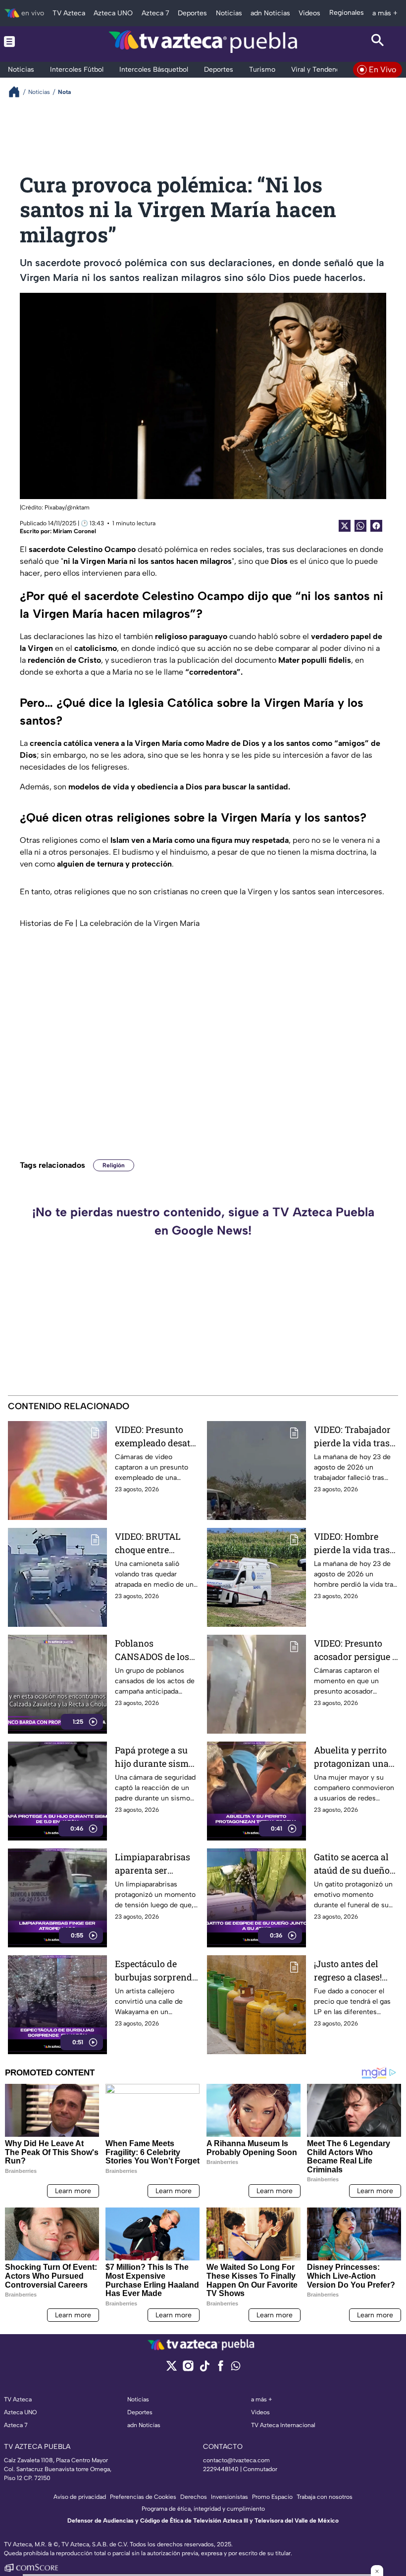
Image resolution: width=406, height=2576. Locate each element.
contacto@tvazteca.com (236, 2460)
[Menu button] (28, 42)
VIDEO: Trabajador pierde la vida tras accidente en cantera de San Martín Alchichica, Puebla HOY (353, 1437)
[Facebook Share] (376, 526)
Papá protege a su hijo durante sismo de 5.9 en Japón (154, 1757)
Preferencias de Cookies (143, 2497)
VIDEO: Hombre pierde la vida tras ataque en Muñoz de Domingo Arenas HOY (355, 1543)
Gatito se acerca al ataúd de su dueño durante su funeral (353, 1864)
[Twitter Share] (345, 526)
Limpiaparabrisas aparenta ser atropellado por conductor (152, 1864)
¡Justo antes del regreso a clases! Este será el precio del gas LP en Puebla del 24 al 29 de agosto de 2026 (352, 1971)
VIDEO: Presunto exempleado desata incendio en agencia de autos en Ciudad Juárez (157, 1437)
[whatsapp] (236, 2368)
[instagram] (188, 2369)
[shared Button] (360, 526)
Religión (114, 1165)
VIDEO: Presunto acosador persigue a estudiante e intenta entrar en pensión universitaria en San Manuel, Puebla (355, 1650)
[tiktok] (204, 2369)
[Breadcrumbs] (18, 92)
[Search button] (378, 42)
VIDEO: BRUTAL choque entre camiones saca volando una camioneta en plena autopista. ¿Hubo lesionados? (156, 1543)
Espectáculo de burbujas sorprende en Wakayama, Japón (156, 1971)
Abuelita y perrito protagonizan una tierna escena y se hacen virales (351, 1757)
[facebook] (221, 2369)
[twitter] (172, 2369)
